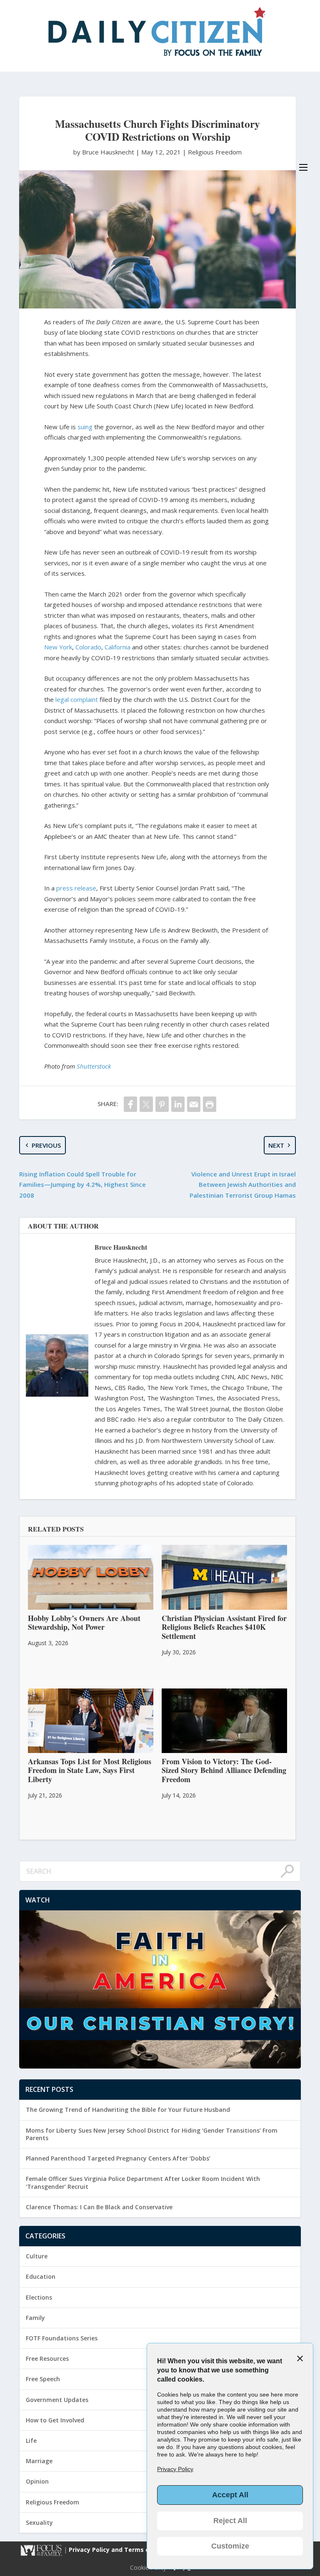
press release (76, 888)
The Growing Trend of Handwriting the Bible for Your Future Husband (128, 2110)
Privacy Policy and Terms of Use (118, 2550)
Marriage (39, 2461)
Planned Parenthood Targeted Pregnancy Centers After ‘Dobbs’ (118, 2158)
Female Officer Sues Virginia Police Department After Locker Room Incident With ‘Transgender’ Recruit (143, 2182)
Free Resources (47, 2358)
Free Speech (43, 2379)
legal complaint (77, 699)
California (117, 647)
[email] (194, 1104)
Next (276, 1145)
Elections (39, 2297)
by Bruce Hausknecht (105, 152)
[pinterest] (162, 1104)
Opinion (37, 2481)
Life (31, 2440)
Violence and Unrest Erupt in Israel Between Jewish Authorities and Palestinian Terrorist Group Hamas (243, 1185)
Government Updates (57, 2400)
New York (58, 647)
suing (85, 427)
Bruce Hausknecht (121, 1247)
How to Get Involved (55, 2420)
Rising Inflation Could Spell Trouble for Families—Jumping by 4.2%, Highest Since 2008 (82, 1185)
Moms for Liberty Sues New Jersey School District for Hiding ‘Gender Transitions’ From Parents (152, 2134)
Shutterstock (94, 1066)
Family (35, 2318)
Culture (37, 2256)
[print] (210, 1104)
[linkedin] (178, 1104)
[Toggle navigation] (303, 167)
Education (41, 2276)
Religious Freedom (215, 152)
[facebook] (130, 1104)
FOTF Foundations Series (62, 2338)
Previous (46, 1145)
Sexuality (39, 2523)
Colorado (88, 647)
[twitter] (146, 1104)
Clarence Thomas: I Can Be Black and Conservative (99, 2207)
